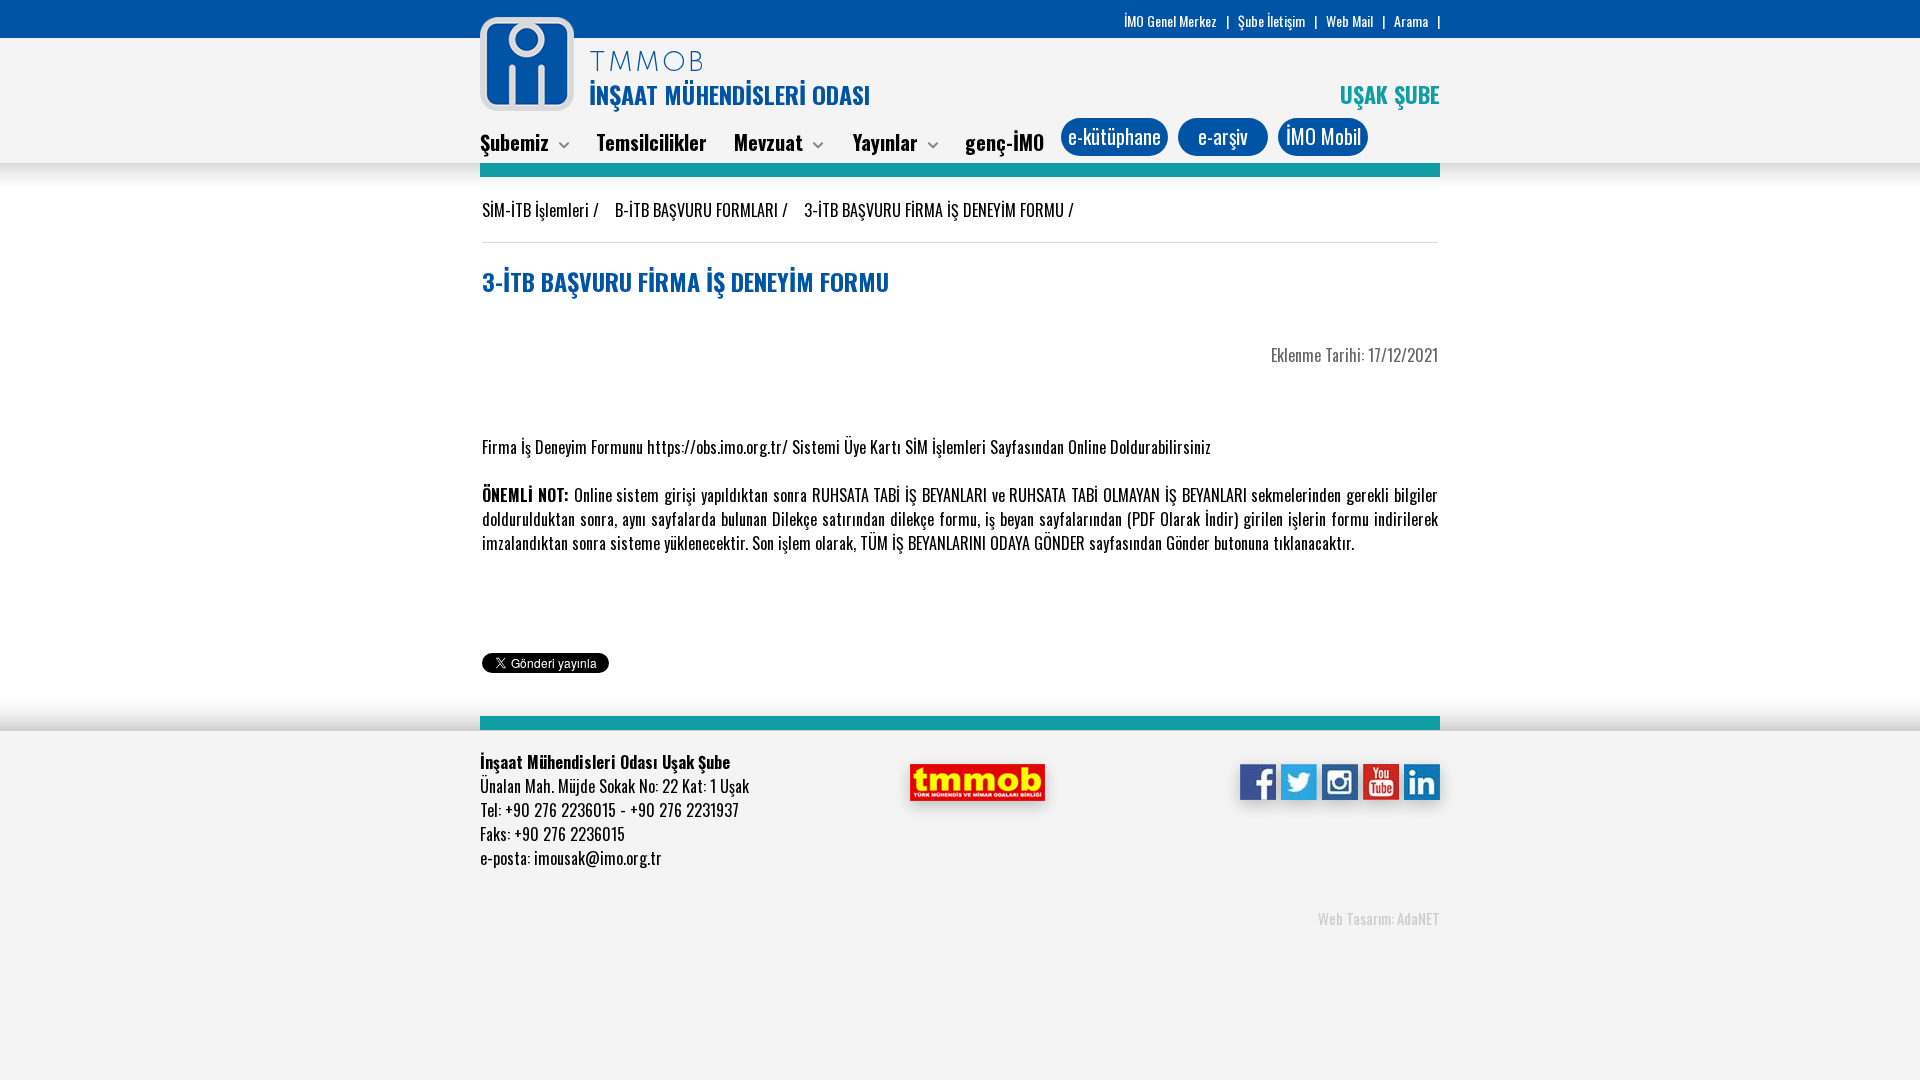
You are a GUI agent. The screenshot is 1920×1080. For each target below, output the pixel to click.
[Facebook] (1257, 780)
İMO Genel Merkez (1170, 20)
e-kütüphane (1114, 136)
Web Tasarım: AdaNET (1379, 918)
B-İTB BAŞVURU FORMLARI (698, 210)
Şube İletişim (1271, 20)
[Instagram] (1339, 780)
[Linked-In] (1421, 780)
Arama (1411, 20)
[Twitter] (1298, 780)
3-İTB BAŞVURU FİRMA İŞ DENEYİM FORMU (936, 210)
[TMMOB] (977, 780)
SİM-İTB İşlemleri (537, 210)
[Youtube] (1380, 780)
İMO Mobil (1323, 136)
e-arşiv (1223, 136)
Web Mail (1349, 20)
